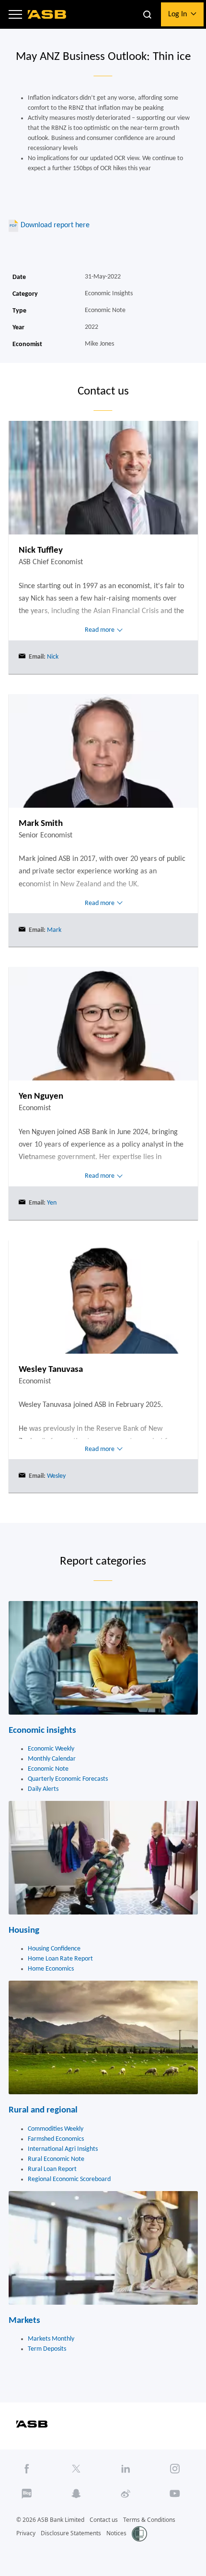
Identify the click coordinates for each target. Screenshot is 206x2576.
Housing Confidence (54, 1949)
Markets (24, 2321)
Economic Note (48, 1769)
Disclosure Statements (71, 2533)
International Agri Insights (63, 2149)
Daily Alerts (43, 1789)
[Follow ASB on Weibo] (126, 2494)
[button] (15, 14)
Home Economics (51, 1969)
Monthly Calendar (52, 1759)
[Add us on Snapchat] (76, 2494)
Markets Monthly (51, 2339)
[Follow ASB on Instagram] (175, 2469)
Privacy (26, 2533)
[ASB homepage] (47, 14)
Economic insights (42, 1731)
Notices (116, 2533)
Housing (24, 1931)
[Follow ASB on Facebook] (27, 2469)
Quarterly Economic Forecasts (68, 1779)
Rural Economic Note (56, 2159)
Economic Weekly (51, 1749)
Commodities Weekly (56, 2129)
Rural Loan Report (52, 2169)
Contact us (104, 2520)
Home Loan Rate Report (60, 1959)
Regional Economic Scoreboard (69, 2179)
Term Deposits (47, 2349)
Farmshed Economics (56, 2139)
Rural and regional (43, 2110)
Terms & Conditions (149, 2520)
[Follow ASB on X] (76, 2469)
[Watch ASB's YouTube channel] (175, 2494)
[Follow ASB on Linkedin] (126, 2469)
